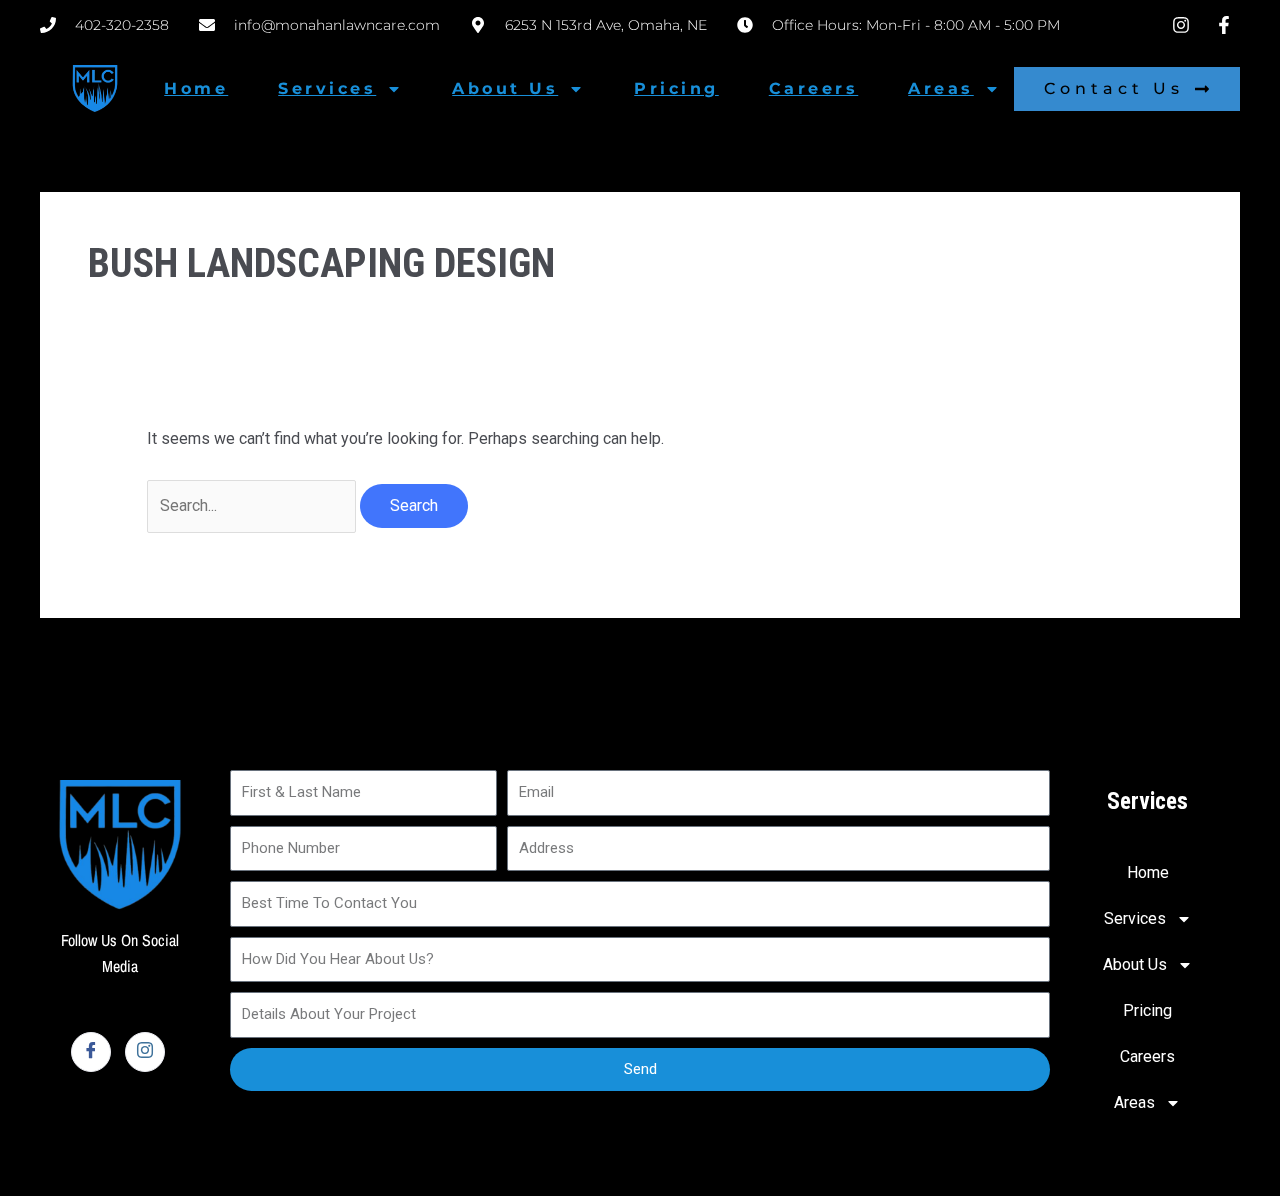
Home (196, 88)
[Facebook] (91, 1052)
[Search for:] (253, 505)
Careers (814, 88)
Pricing (676, 88)
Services (327, 88)
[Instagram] (145, 1052)
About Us (505, 88)
